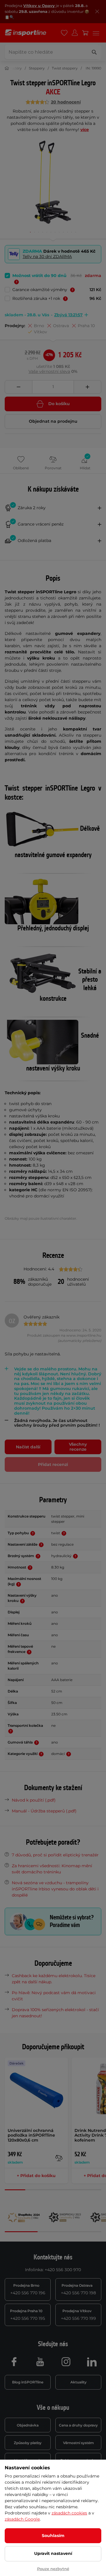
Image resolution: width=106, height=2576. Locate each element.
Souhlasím (53, 2536)
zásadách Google (22, 2519)
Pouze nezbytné (53, 2569)
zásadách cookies (69, 2513)
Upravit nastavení (53, 2553)
